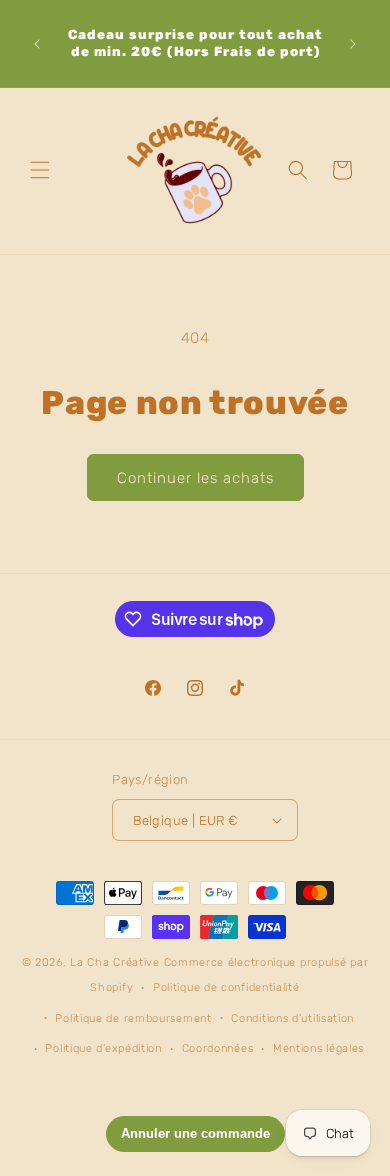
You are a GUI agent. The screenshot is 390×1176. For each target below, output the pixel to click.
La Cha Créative (115, 962)
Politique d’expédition (103, 1048)
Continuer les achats (195, 478)
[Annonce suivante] (353, 44)
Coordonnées (218, 1048)
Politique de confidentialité (226, 987)
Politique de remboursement (133, 1018)
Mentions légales (318, 1048)
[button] (40, 170)
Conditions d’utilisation (292, 1018)
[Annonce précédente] (37, 44)
